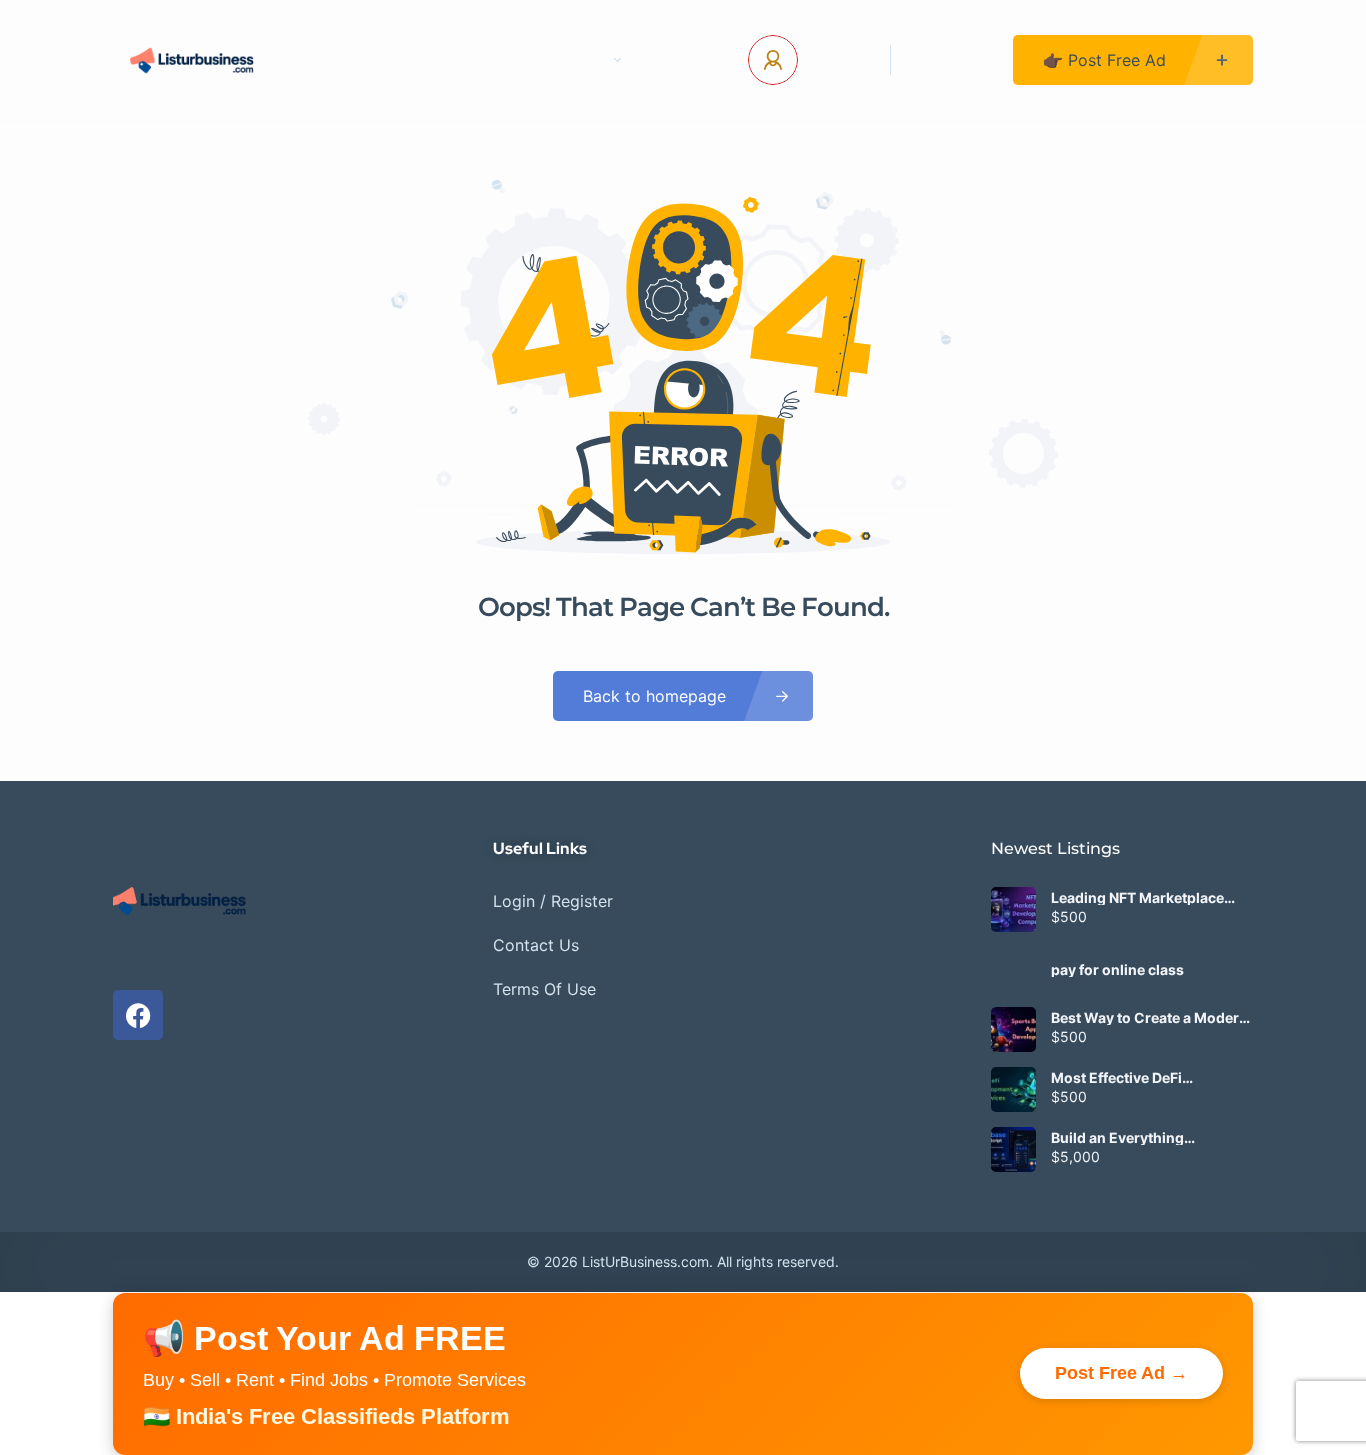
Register (952, 60)
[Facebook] (138, 1015)
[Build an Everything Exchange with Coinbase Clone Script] (1013, 1149)
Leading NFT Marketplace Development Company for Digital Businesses (1143, 898)
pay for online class (1117, 970)
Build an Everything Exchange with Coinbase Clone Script (1136, 1138)
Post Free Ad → (1121, 1373)
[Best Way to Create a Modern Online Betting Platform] (1013, 1029)
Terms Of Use (544, 989)
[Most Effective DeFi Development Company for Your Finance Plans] (1013, 1089)
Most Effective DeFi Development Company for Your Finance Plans (1143, 1078)
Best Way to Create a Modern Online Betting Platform (1149, 1018)
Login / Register (553, 901)
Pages (580, 60)
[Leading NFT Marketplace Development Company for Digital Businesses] (1013, 909)
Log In (836, 60)
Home (357, 60)
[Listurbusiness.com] (194, 60)
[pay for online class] (1013, 969)
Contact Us (468, 60)
